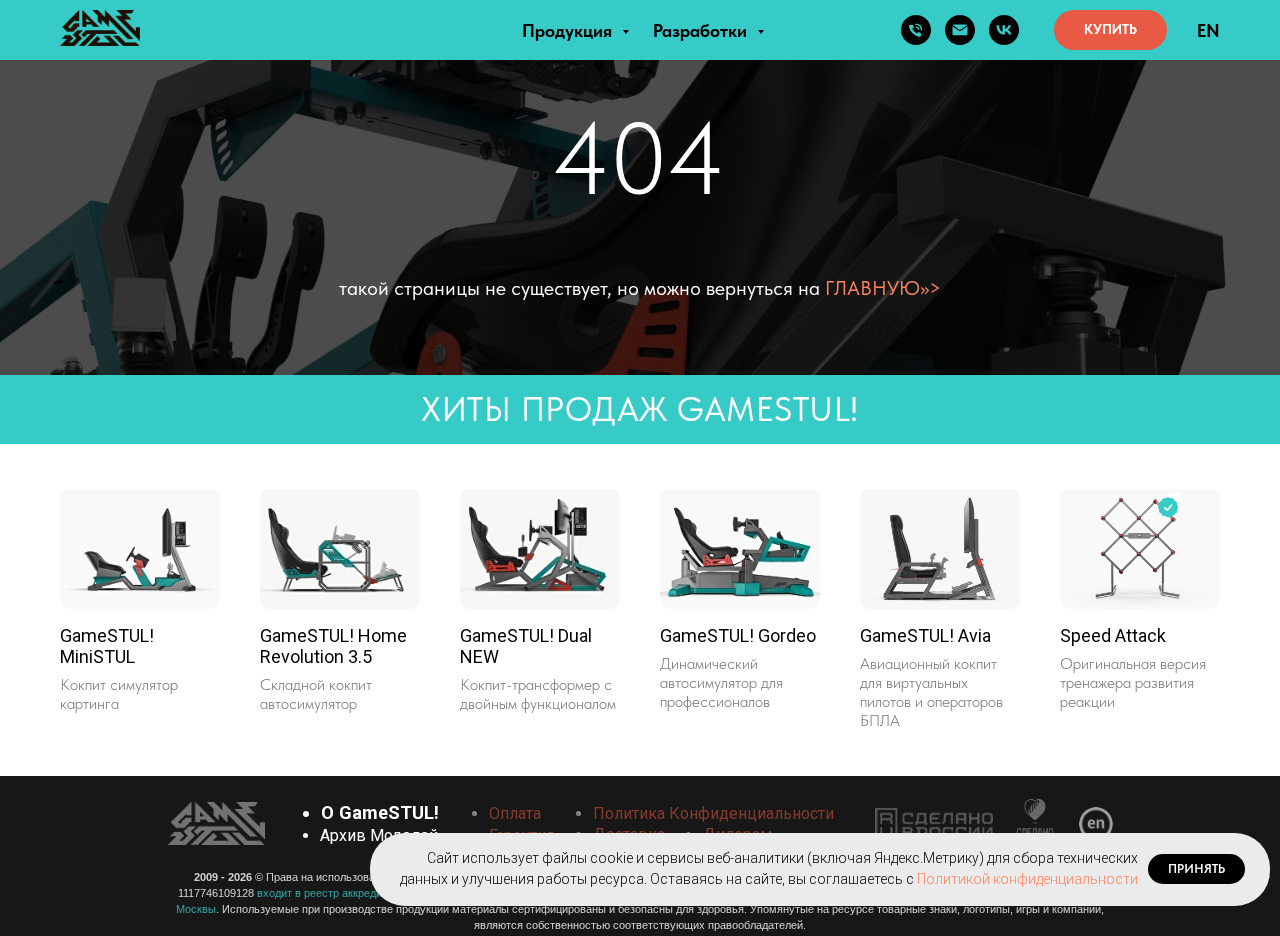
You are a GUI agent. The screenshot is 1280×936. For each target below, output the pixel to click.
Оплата (515, 813)
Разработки (702, 30)
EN (1208, 30)
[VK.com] (1004, 30)
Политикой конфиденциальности (1027, 879)
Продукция (569, 30)
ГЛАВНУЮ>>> (883, 288)
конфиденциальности (751, 813)
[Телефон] (916, 30)
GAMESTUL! (763, 409)
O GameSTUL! (380, 812)
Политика (629, 813)
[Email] (960, 30)
